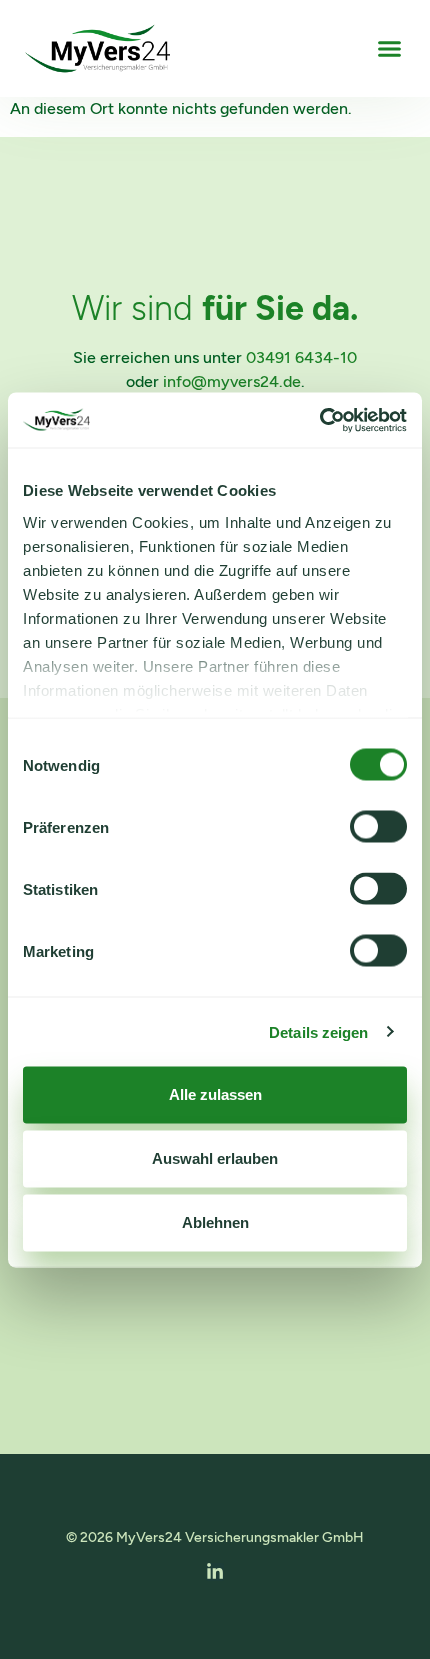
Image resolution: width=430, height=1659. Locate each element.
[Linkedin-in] (215, 1572)
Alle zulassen (215, 1094)
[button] (390, 49)
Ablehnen (215, 1222)
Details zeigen (318, 1031)
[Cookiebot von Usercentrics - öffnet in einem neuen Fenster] (319, 420)
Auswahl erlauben (215, 1158)
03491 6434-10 (301, 357)
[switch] (378, 827)
